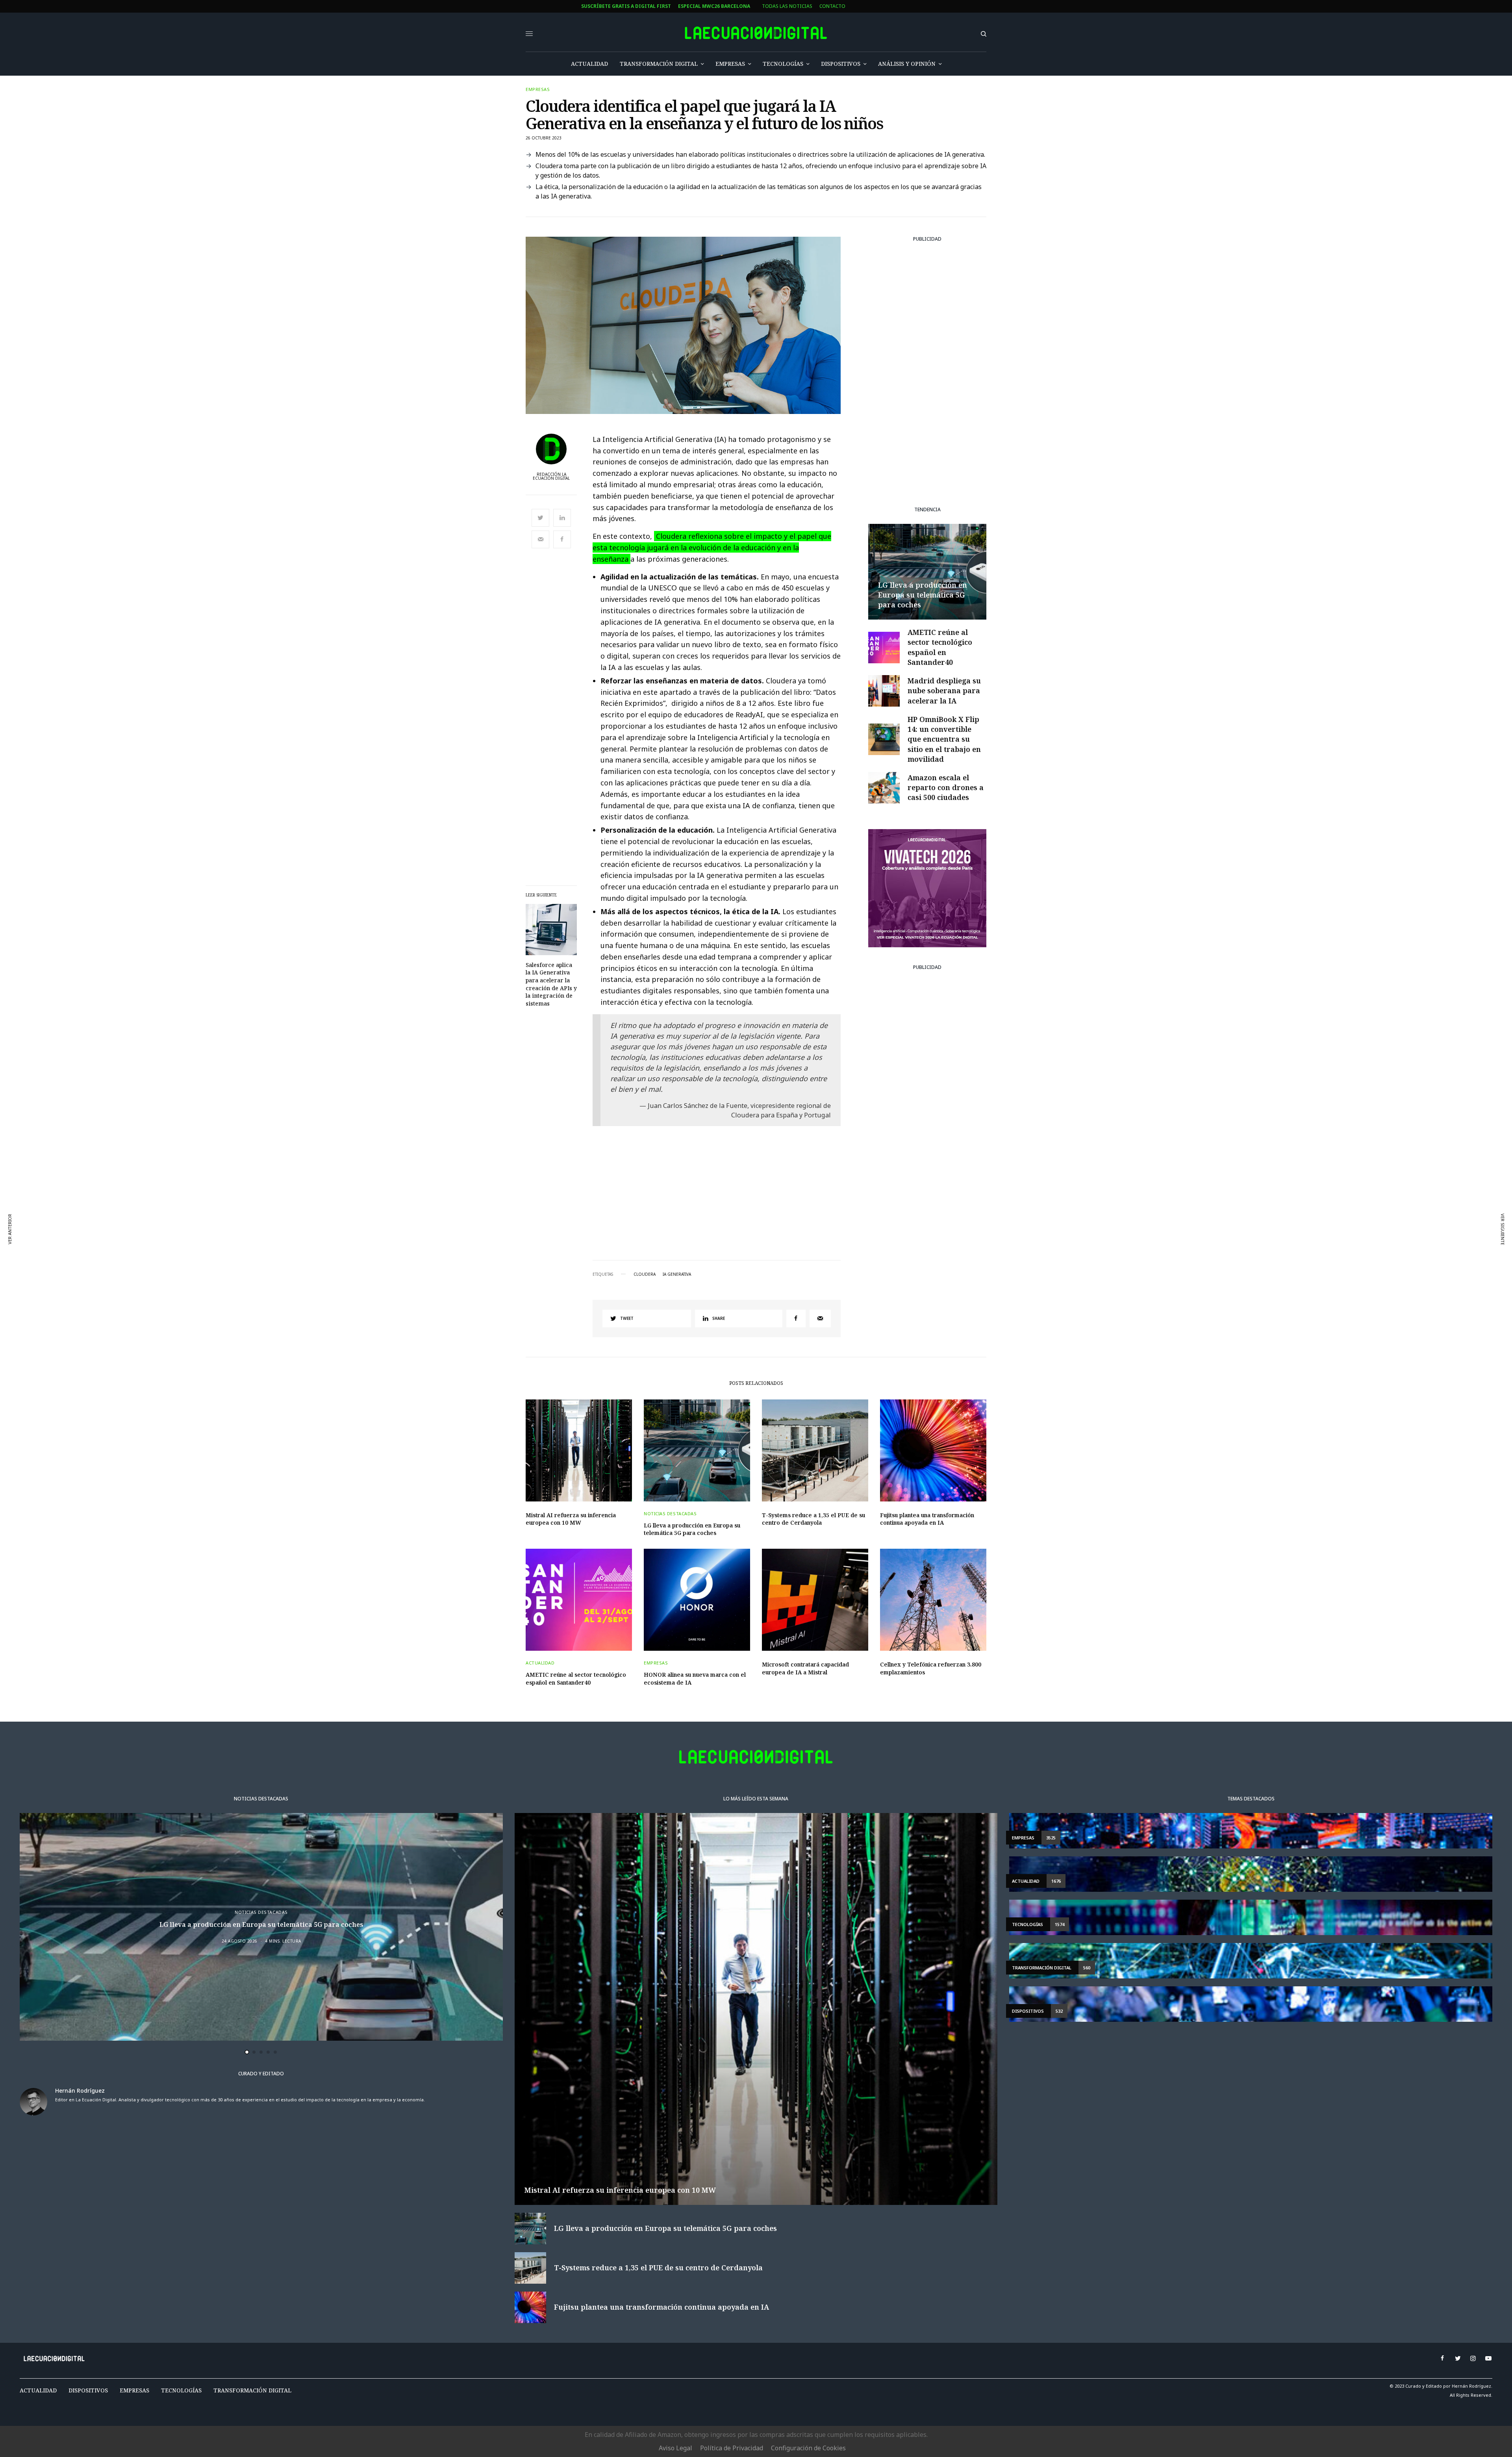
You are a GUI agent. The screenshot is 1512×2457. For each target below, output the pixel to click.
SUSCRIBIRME (501, 1301)
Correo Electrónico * (501, 1187)
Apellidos (486, 1247)
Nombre (483, 1217)
